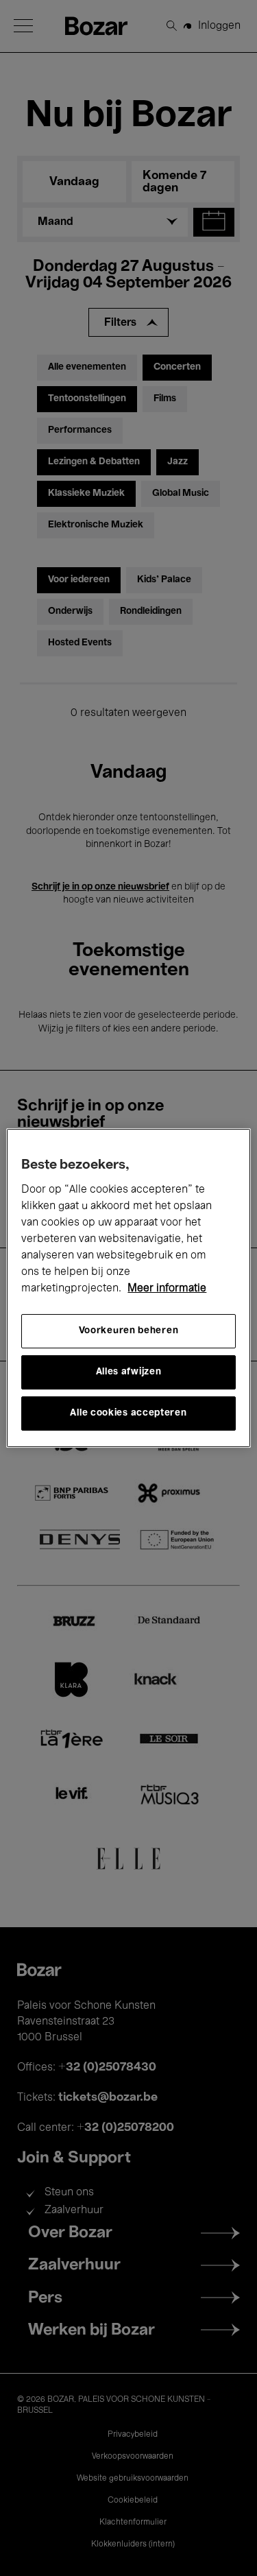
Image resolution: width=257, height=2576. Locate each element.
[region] (128, 1288)
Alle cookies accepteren (128, 1413)
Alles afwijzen (129, 1372)
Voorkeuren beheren (129, 1331)
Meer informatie (167, 1289)
